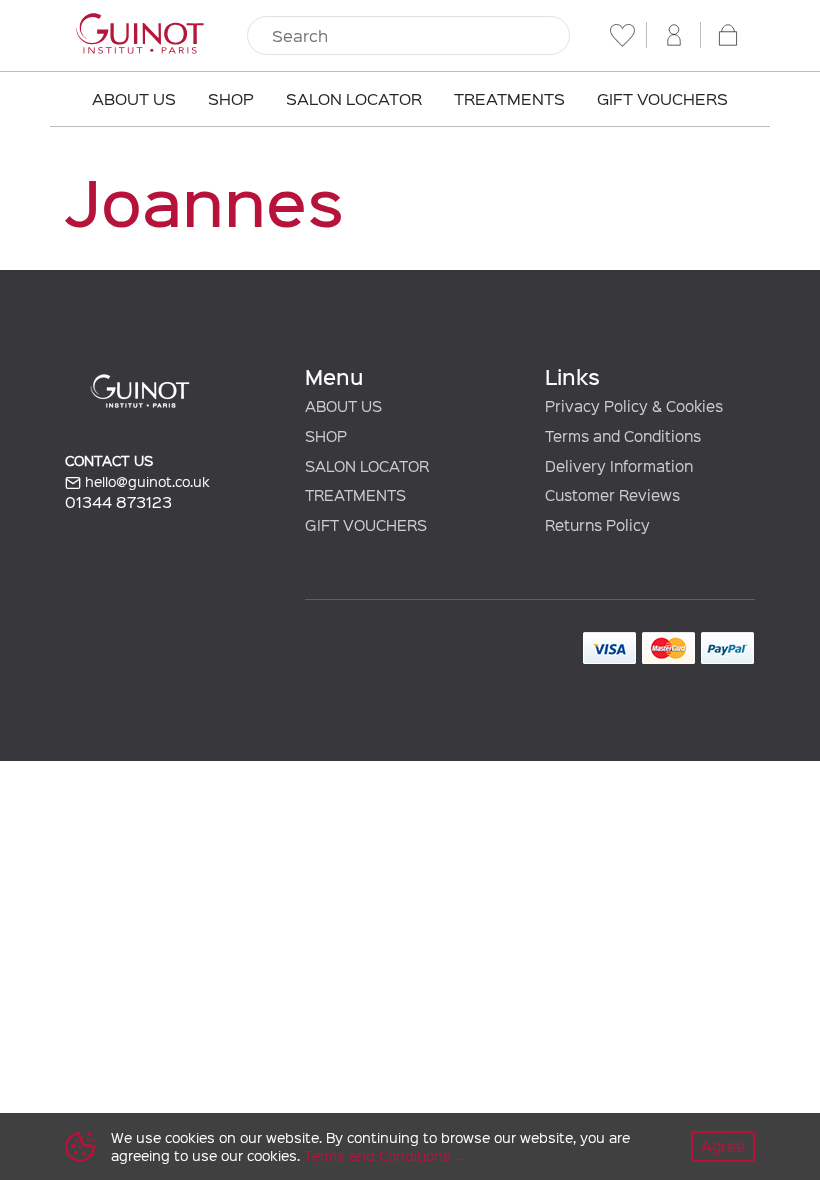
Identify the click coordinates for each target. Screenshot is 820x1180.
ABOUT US (343, 406)
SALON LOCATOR (367, 466)
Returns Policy (597, 525)
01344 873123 (118, 501)
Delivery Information (619, 466)
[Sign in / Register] (674, 35)
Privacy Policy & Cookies (634, 406)
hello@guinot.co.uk (145, 481)
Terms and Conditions (377, 1155)
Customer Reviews (612, 495)
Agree (723, 1146)
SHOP (326, 436)
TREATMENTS (355, 495)
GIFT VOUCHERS (366, 525)
